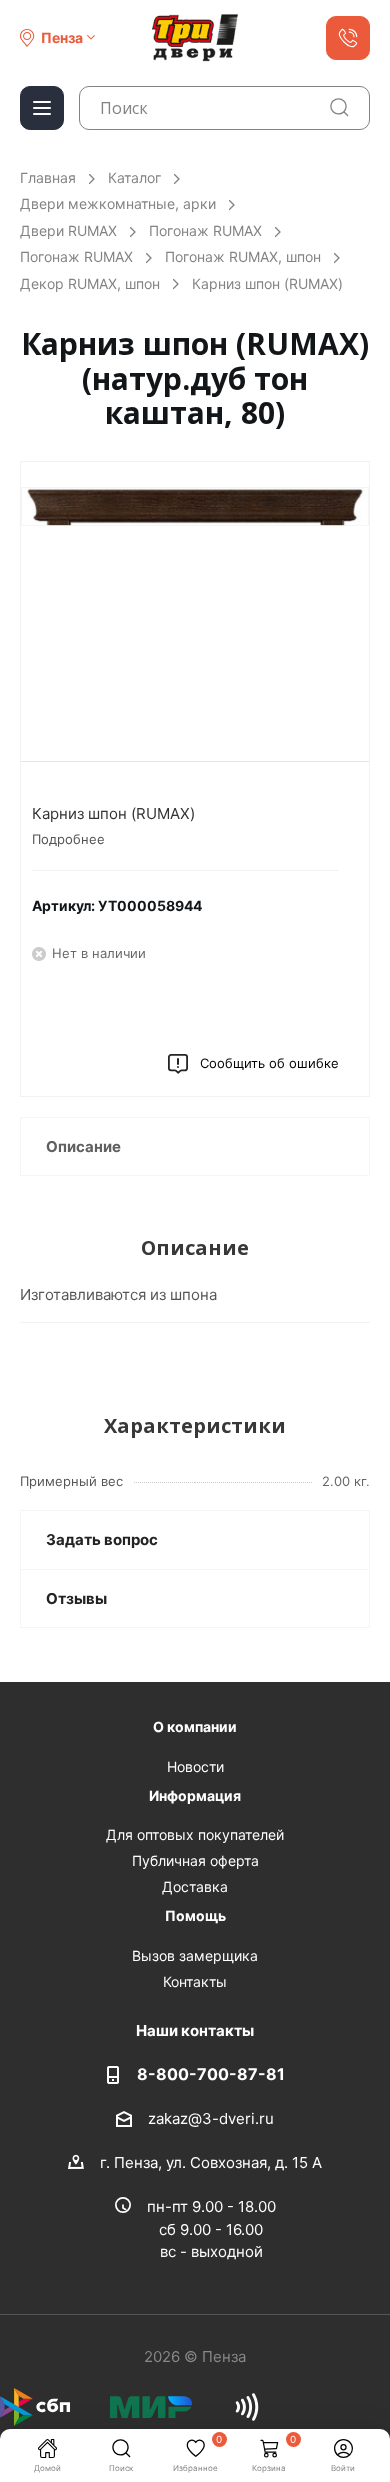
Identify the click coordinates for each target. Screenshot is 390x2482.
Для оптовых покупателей (195, 1834)
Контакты (195, 1981)
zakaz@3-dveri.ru (211, 2117)
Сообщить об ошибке (269, 1063)
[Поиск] (339, 107)
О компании (195, 1726)
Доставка (195, 1886)
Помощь (195, 1915)
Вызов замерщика (195, 1955)
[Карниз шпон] (195, 607)
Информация (195, 1795)
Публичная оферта (195, 1860)
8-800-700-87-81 (211, 2074)
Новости (195, 1766)
